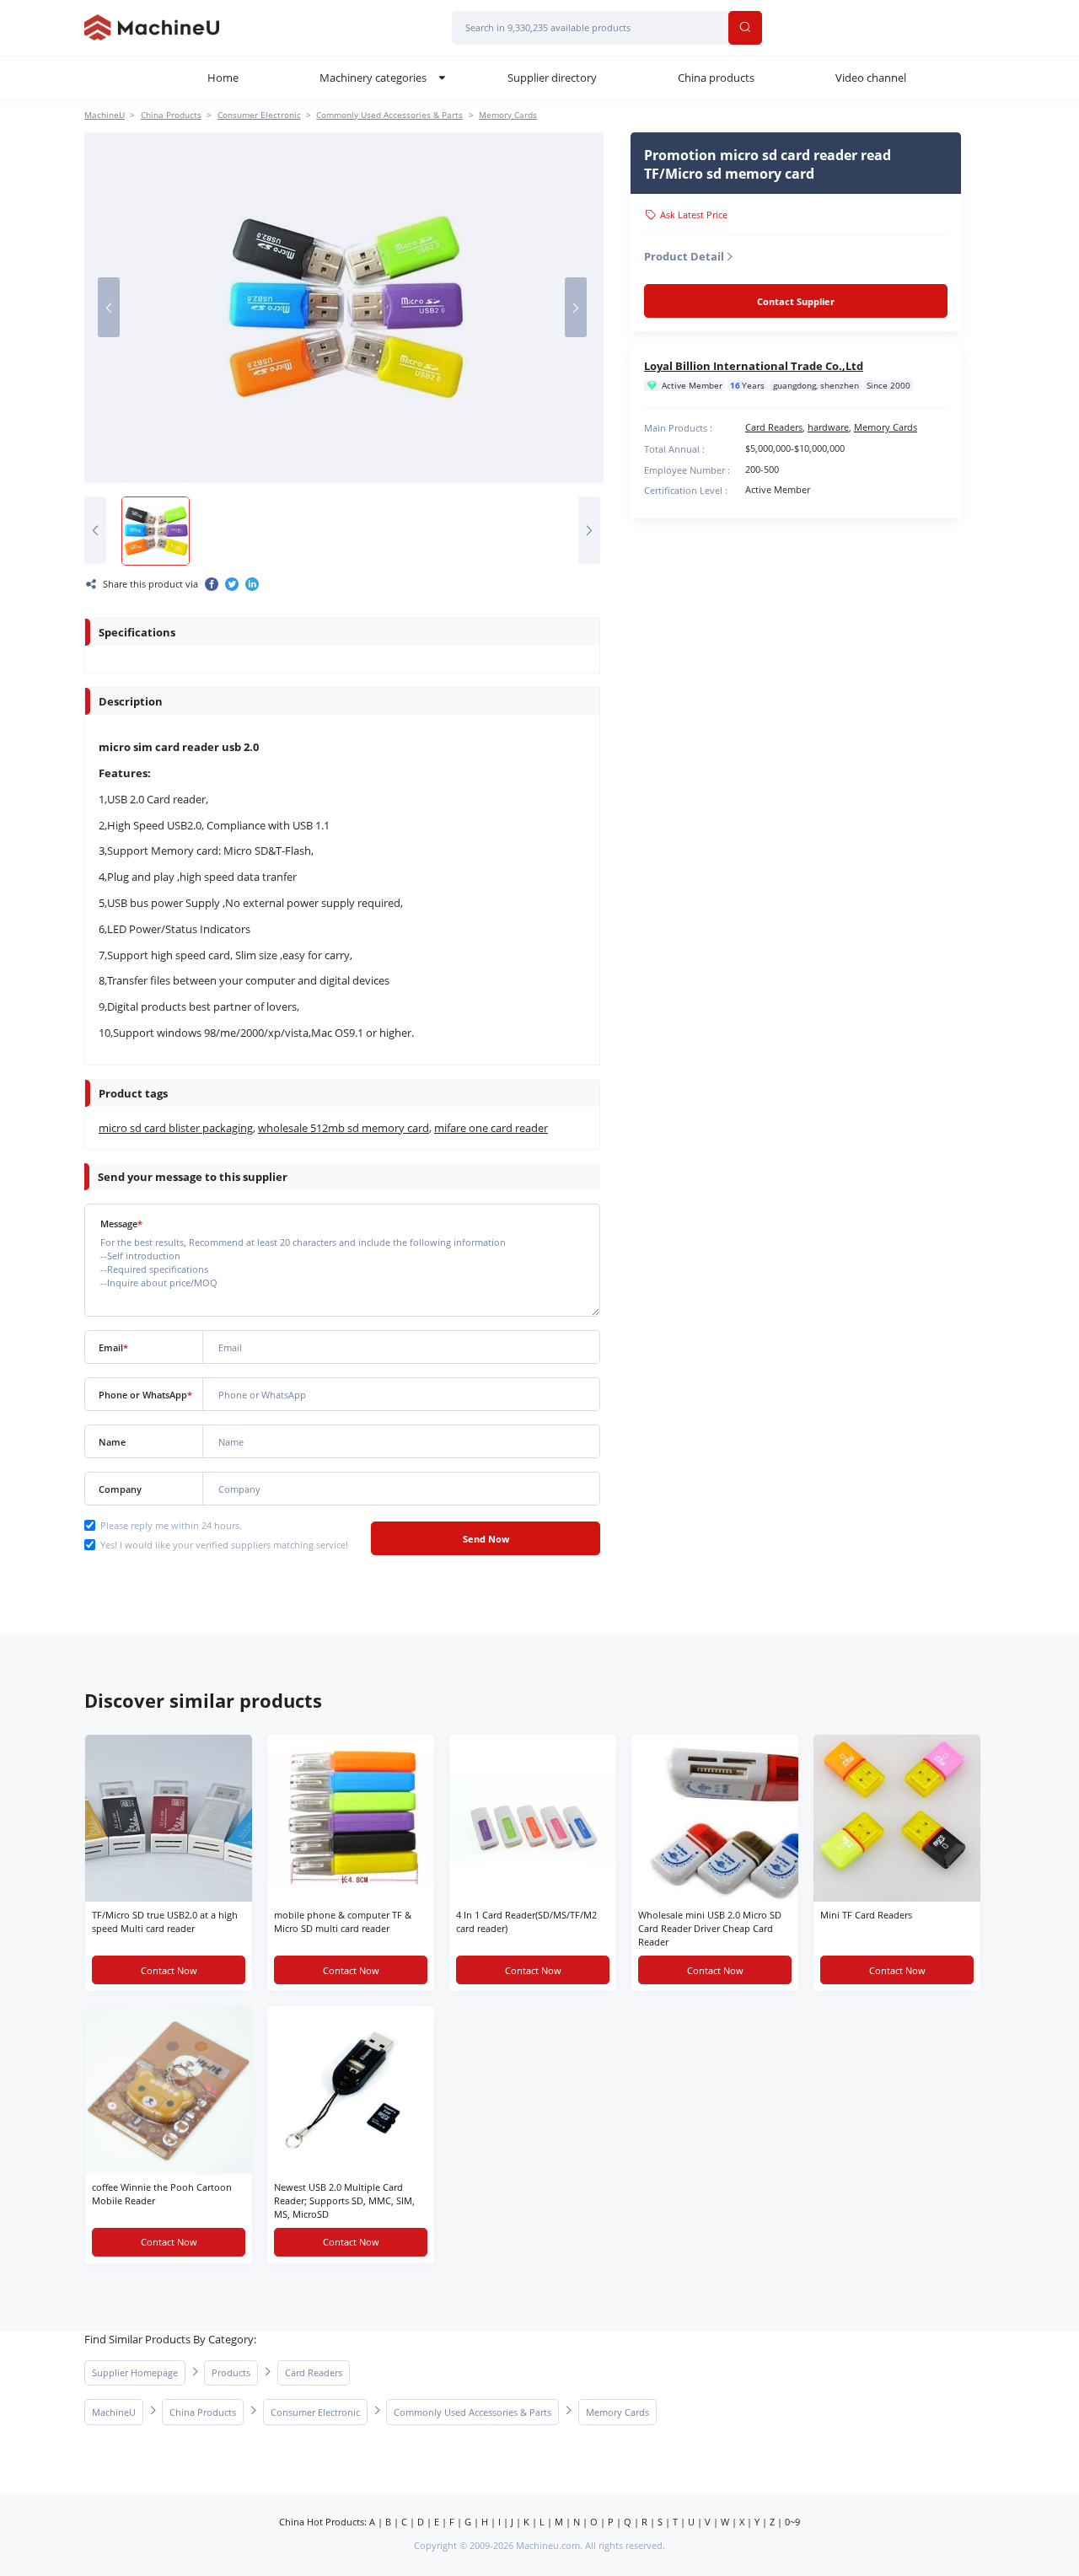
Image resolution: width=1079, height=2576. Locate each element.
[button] (109, 307)
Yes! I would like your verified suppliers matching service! (224, 1545)
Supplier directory (552, 78)
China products (716, 78)
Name (112, 1442)
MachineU (105, 115)
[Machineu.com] (152, 28)
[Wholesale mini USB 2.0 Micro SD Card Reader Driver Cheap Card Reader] (715, 1818)
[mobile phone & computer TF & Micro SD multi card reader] (351, 1818)
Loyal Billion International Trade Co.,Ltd (754, 366)
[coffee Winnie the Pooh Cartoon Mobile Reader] (169, 2090)
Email (113, 1347)
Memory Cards (508, 115)
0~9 (792, 2522)
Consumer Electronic (259, 115)
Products (231, 2372)
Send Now (486, 1539)
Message (121, 1224)
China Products (171, 115)
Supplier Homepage (135, 2372)
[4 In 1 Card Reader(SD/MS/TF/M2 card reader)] (533, 1818)
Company (120, 1489)
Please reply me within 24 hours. (171, 1525)
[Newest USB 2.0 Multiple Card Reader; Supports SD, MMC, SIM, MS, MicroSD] (351, 2090)
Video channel (871, 78)
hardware (828, 427)
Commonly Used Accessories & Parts (389, 115)
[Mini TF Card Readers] (897, 1818)
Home (223, 78)
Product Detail (684, 256)
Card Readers (774, 427)
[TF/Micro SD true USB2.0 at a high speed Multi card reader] (169, 1818)
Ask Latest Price (694, 215)
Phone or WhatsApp (145, 1395)
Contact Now (169, 1970)
